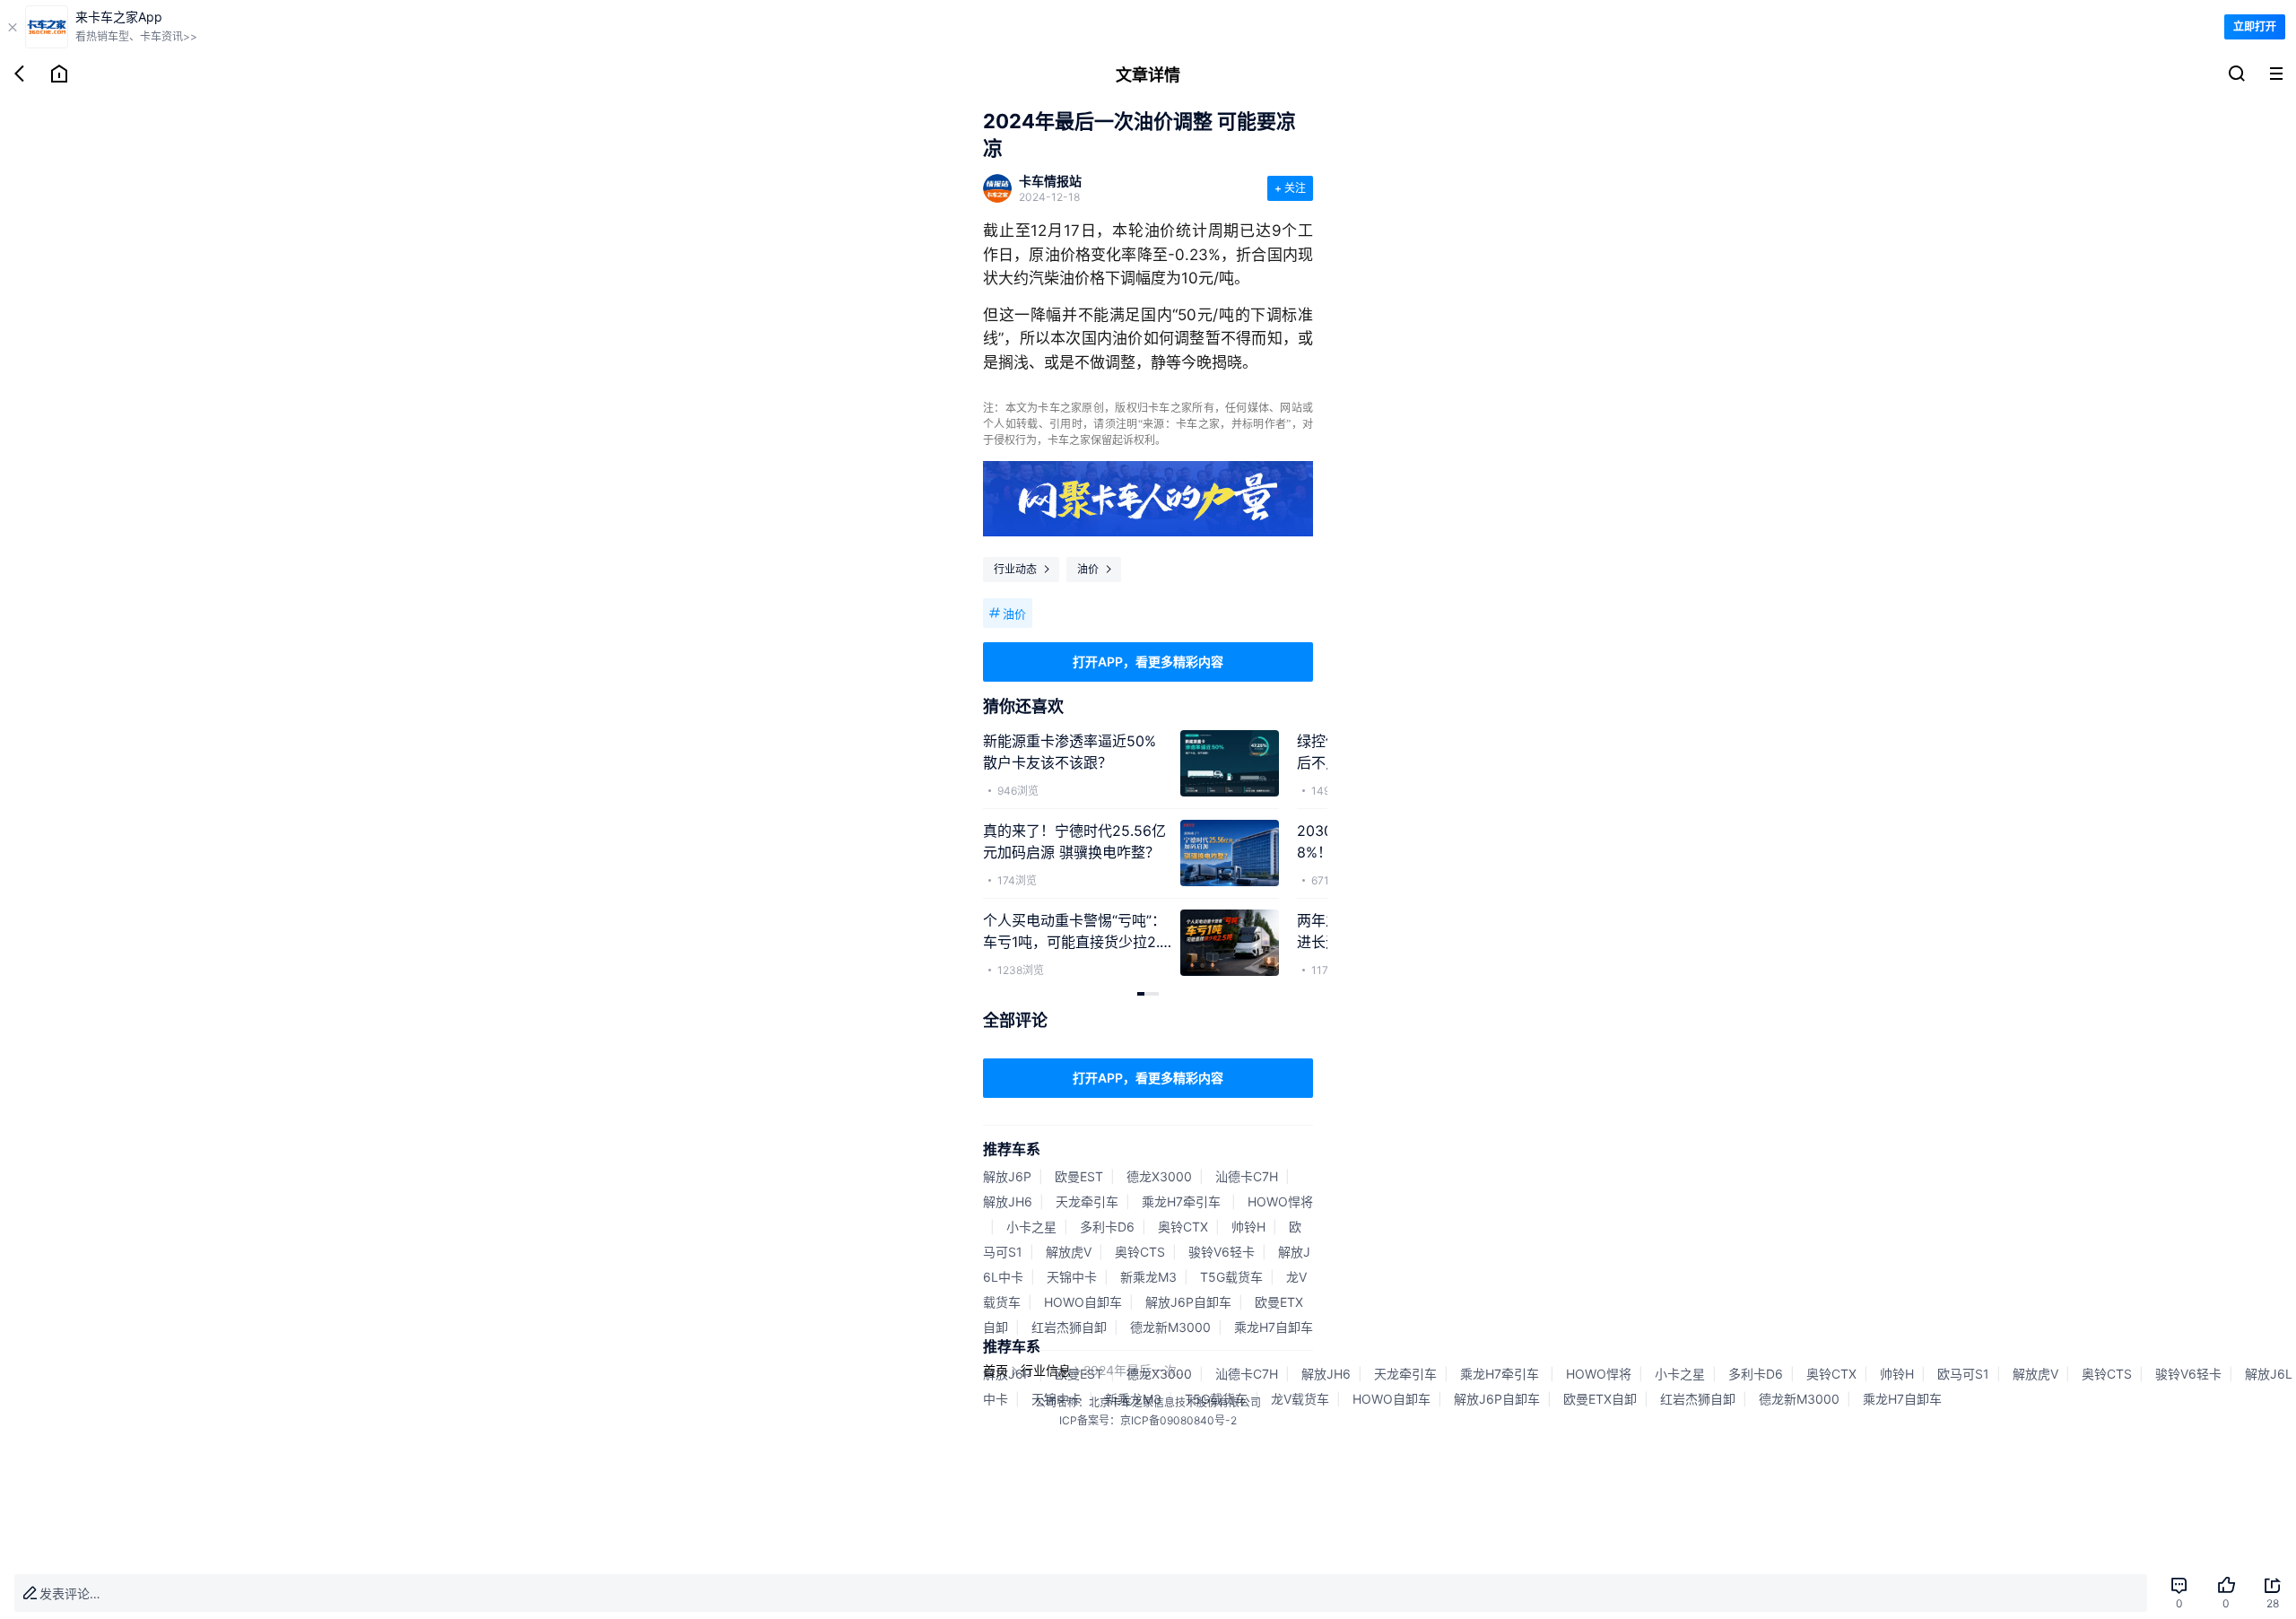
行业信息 (1046, 1370)
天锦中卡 (1072, 1277)
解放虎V (1069, 1252)
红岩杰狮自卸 (1069, 1327)
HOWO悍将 (1280, 1201)
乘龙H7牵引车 (1183, 1201)
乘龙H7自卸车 (1274, 1327)
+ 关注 (1290, 188)
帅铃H (1248, 1227)
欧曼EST (1079, 1176)
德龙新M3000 (1170, 1327)
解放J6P (1007, 1176)
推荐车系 (1012, 1149)
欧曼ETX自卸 (1600, 1399)
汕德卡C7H (1247, 1176)
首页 (996, 1370)
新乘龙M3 (1148, 1277)
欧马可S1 (1963, 1374)
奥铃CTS (1140, 1252)
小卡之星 (1031, 1227)
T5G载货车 (1231, 1277)
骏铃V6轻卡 (1222, 1252)
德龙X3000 (1159, 1176)
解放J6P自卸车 (1188, 1302)
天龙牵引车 (1087, 1201)
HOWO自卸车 (1083, 1302)
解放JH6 (1008, 1201)
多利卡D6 (1107, 1227)
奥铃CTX (1183, 1227)
